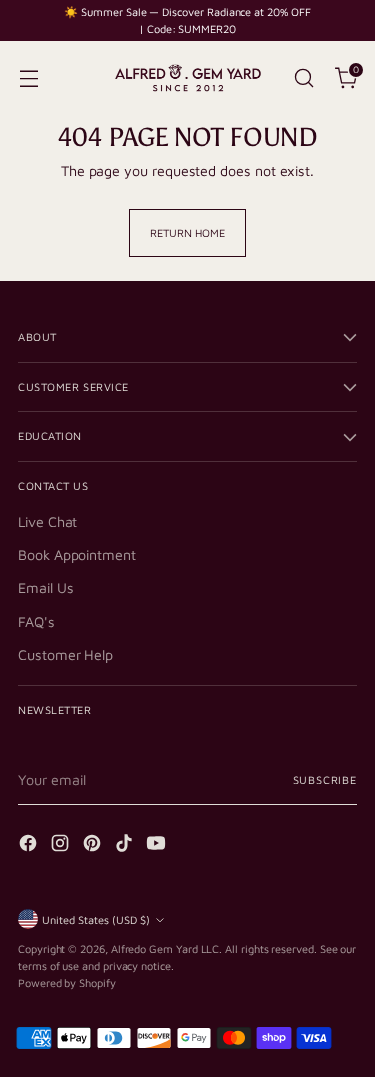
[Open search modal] (303, 77)
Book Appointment (77, 554)
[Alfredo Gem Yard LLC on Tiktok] (126, 845)
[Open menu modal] (28, 77)
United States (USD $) (96, 919)
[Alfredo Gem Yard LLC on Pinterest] (94, 845)
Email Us (45, 587)
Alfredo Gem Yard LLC (165, 948)
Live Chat (47, 521)
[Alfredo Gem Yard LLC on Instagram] (62, 845)
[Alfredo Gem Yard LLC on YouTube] (158, 845)
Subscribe (325, 779)
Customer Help (65, 654)
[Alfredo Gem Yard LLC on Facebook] (30, 845)
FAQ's (36, 621)
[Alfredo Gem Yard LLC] (188, 78)
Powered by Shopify (67, 982)
